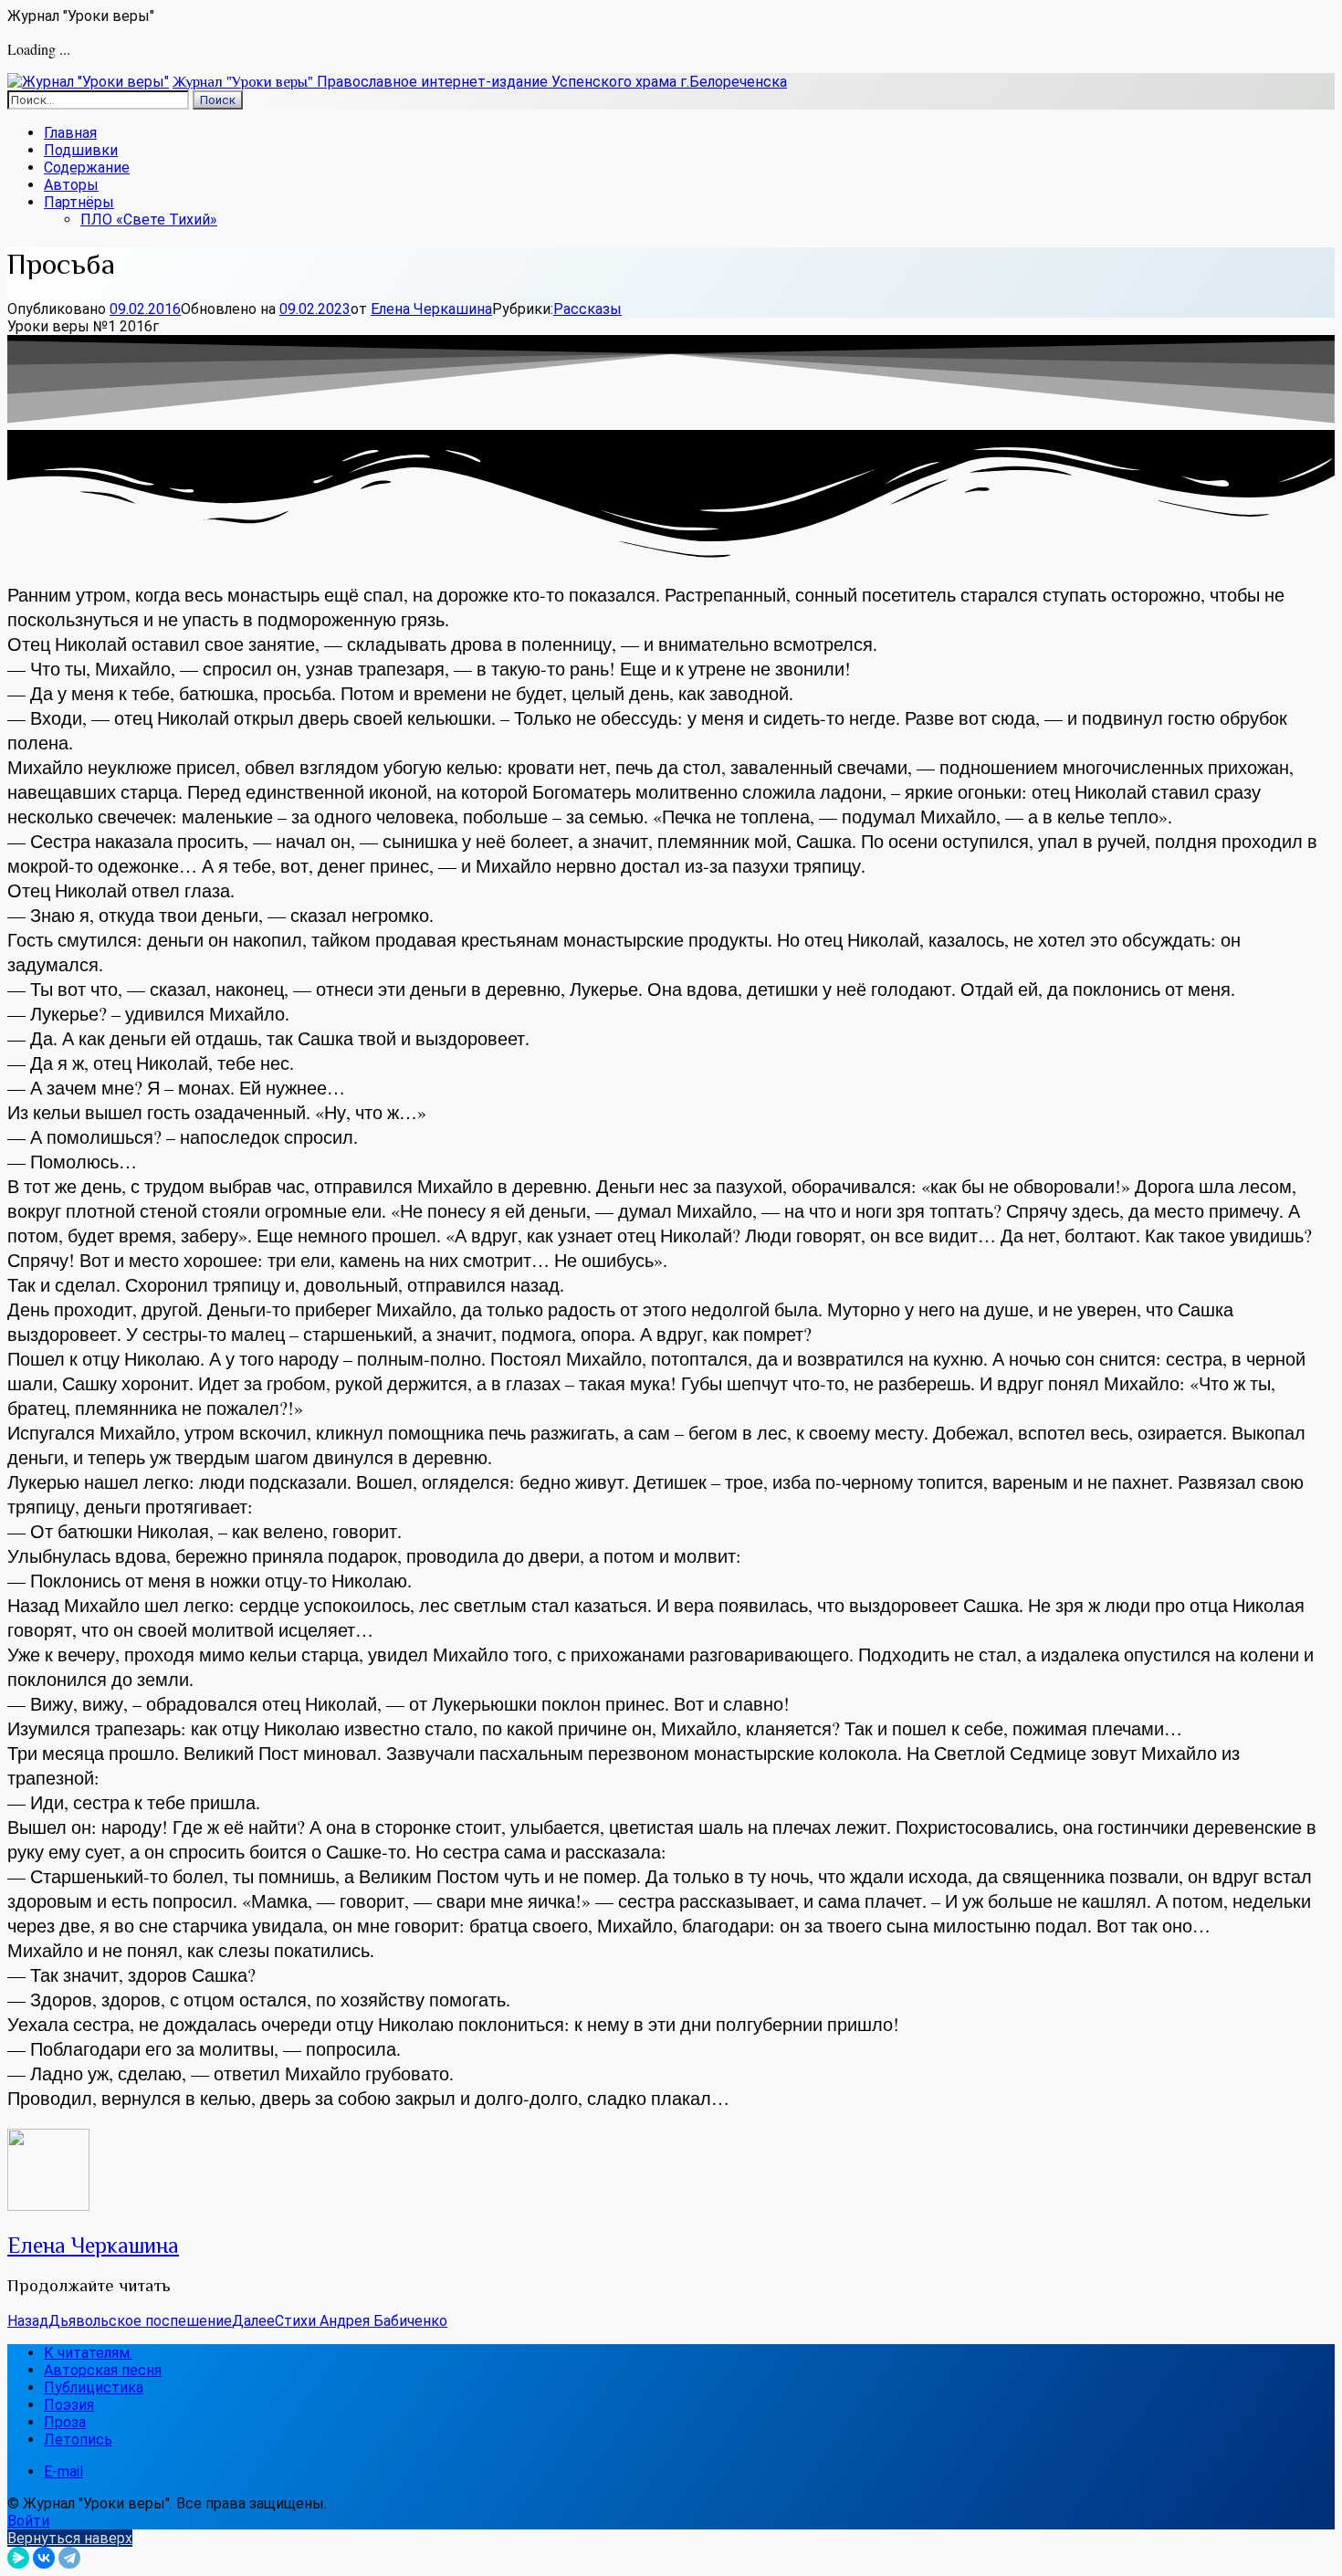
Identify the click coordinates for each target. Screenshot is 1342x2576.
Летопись (78, 2440)
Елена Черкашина (431, 309)
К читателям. (88, 2353)
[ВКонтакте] (44, 2558)
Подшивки (81, 150)
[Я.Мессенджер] (18, 2558)
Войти (28, 2521)
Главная (70, 133)
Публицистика (94, 2388)
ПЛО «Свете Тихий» (149, 220)
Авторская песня (103, 2370)
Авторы (71, 185)
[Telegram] (69, 2558)
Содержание (87, 168)
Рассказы (587, 309)
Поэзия (69, 2405)
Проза (65, 2422)
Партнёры (79, 202)
